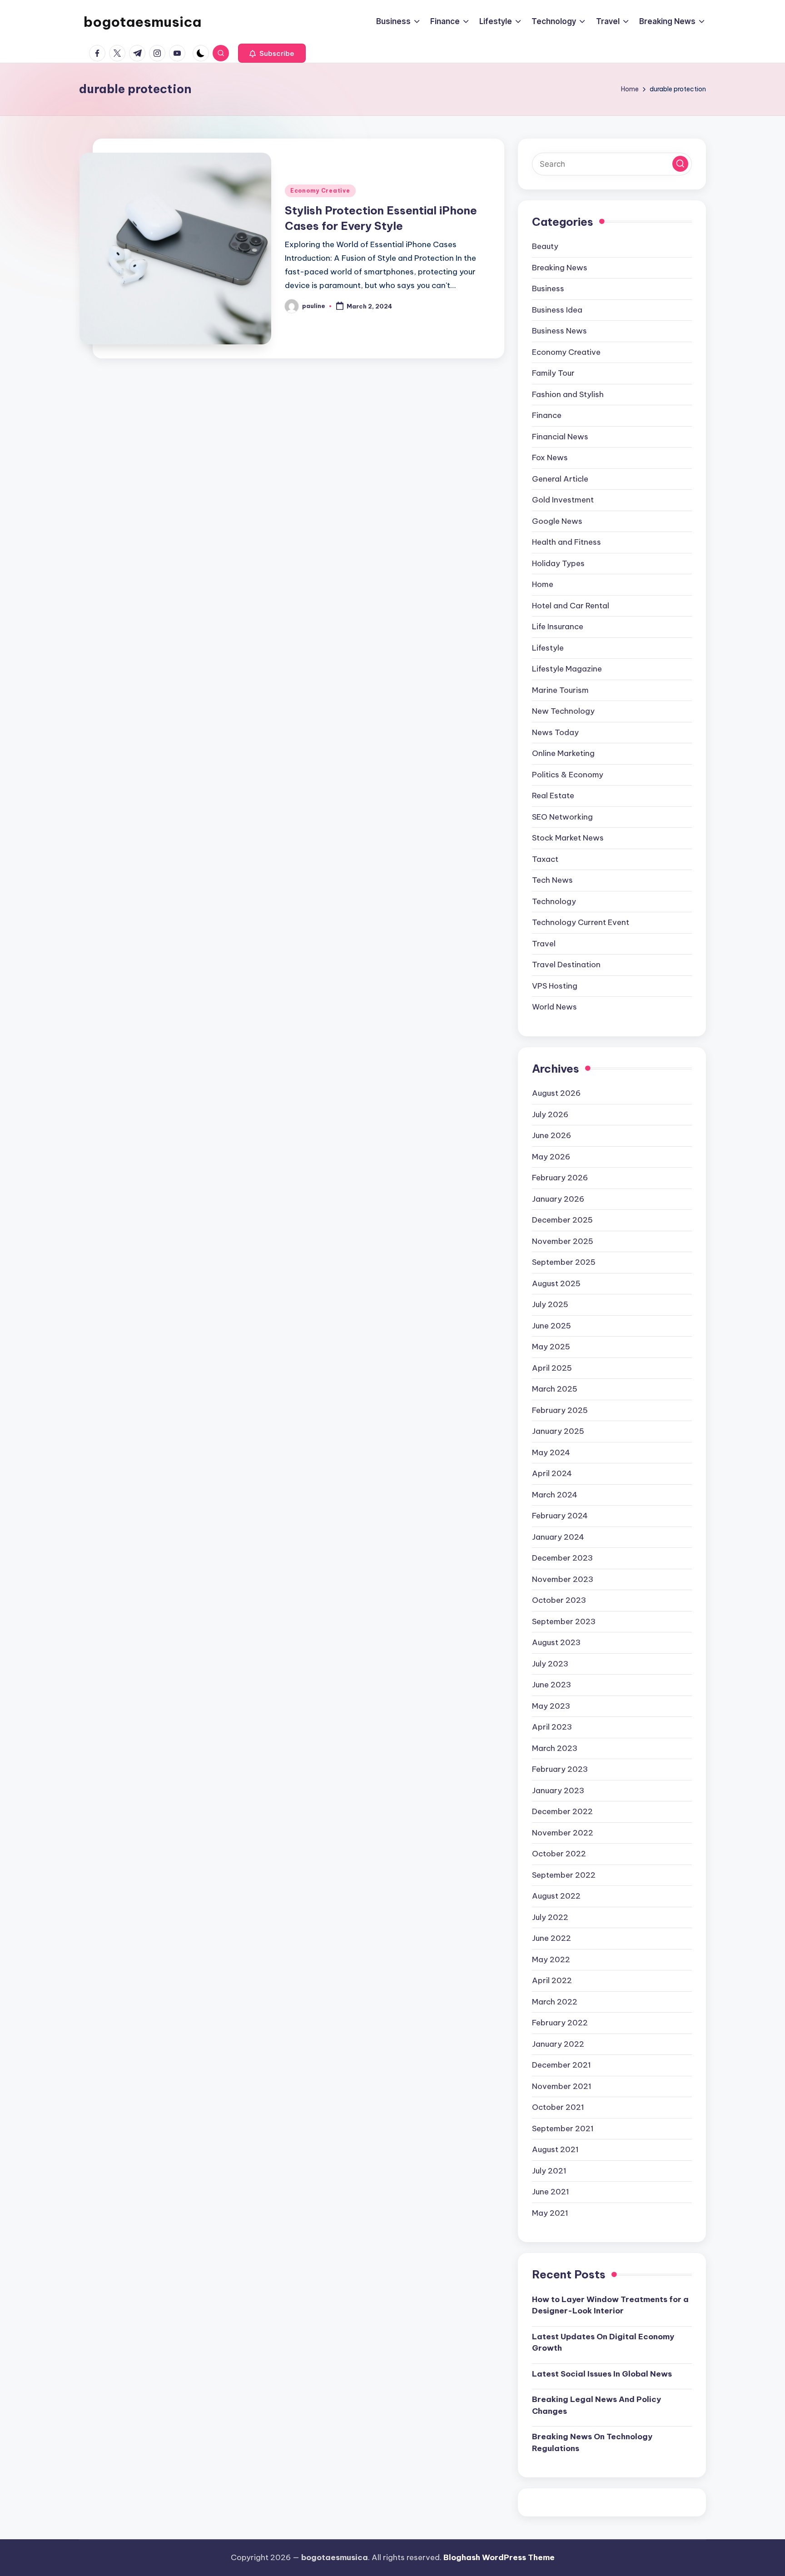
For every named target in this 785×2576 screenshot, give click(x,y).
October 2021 (558, 2107)
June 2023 (551, 1685)
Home (543, 584)
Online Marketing (563, 753)
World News (554, 1007)
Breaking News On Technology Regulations (592, 2442)
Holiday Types (558, 563)
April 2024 (552, 1473)
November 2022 (563, 1833)
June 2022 (551, 1938)
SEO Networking (562, 817)
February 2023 (560, 1769)
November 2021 (562, 2086)
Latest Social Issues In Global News (602, 2374)
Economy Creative (320, 191)
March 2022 (555, 2002)
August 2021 (555, 2149)
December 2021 (561, 2065)
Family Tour (553, 373)
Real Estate (553, 796)
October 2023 (559, 1600)
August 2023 (556, 1642)
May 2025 (551, 1347)
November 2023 (563, 1579)
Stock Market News (568, 838)
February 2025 (560, 1410)
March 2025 (555, 1389)
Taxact (545, 859)
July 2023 (550, 1664)
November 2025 (563, 1241)
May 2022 (551, 1959)
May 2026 (551, 1157)
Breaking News (560, 268)
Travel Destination (566, 965)
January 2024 (558, 1537)
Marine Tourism (560, 690)
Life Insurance (558, 627)
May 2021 (550, 2213)
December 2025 (562, 1220)
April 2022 (552, 1980)
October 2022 (559, 1854)
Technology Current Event (581, 922)
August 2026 (556, 1093)
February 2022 (560, 2023)
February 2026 (560, 1178)
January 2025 (558, 1431)
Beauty (545, 246)
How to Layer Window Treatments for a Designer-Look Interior (610, 2305)
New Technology (563, 711)
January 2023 (558, 1790)
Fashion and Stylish (568, 394)
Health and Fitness (566, 542)
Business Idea (557, 310)
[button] (272, 53)
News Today (555, 732)
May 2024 (551, 1452)
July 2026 (550, 1114)
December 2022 (562, 1811)
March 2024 (555, 1495)
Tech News (552, 880)
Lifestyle (548, 648)
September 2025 (564, 1262)
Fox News (550, 458)
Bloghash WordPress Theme (499, 2557)
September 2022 (564, 1875)
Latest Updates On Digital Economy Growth (603, 2342)
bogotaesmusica (142, 22)
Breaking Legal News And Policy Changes (596, 2405)
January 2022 (558, 2044)
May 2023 (551, 1706)
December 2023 (562, 1558)
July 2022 (550, 1917)
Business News (559, 331)
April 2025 (552, 1368)
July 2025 (550, 1304)
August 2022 (556, 1896)
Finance (547, 415)
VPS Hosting (555, 986)
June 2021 (551, 2192)
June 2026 (551, 1135)
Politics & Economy (568, 775)
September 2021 (563, 2128)
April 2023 (552, 1727)
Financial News (560, 437)
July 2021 (549, 2171)
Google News (557, 521)
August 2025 (556, 1283)
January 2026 (558, 1199)
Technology (554, 901)
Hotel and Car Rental (571, 606)
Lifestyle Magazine (567, 669)
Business (548, 288)
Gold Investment (563, 500)
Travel (544, 944)
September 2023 (564, 1621)
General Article (560, 479)
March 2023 (555, 1748)
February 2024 (560, 1516)
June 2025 (551, 1326)
